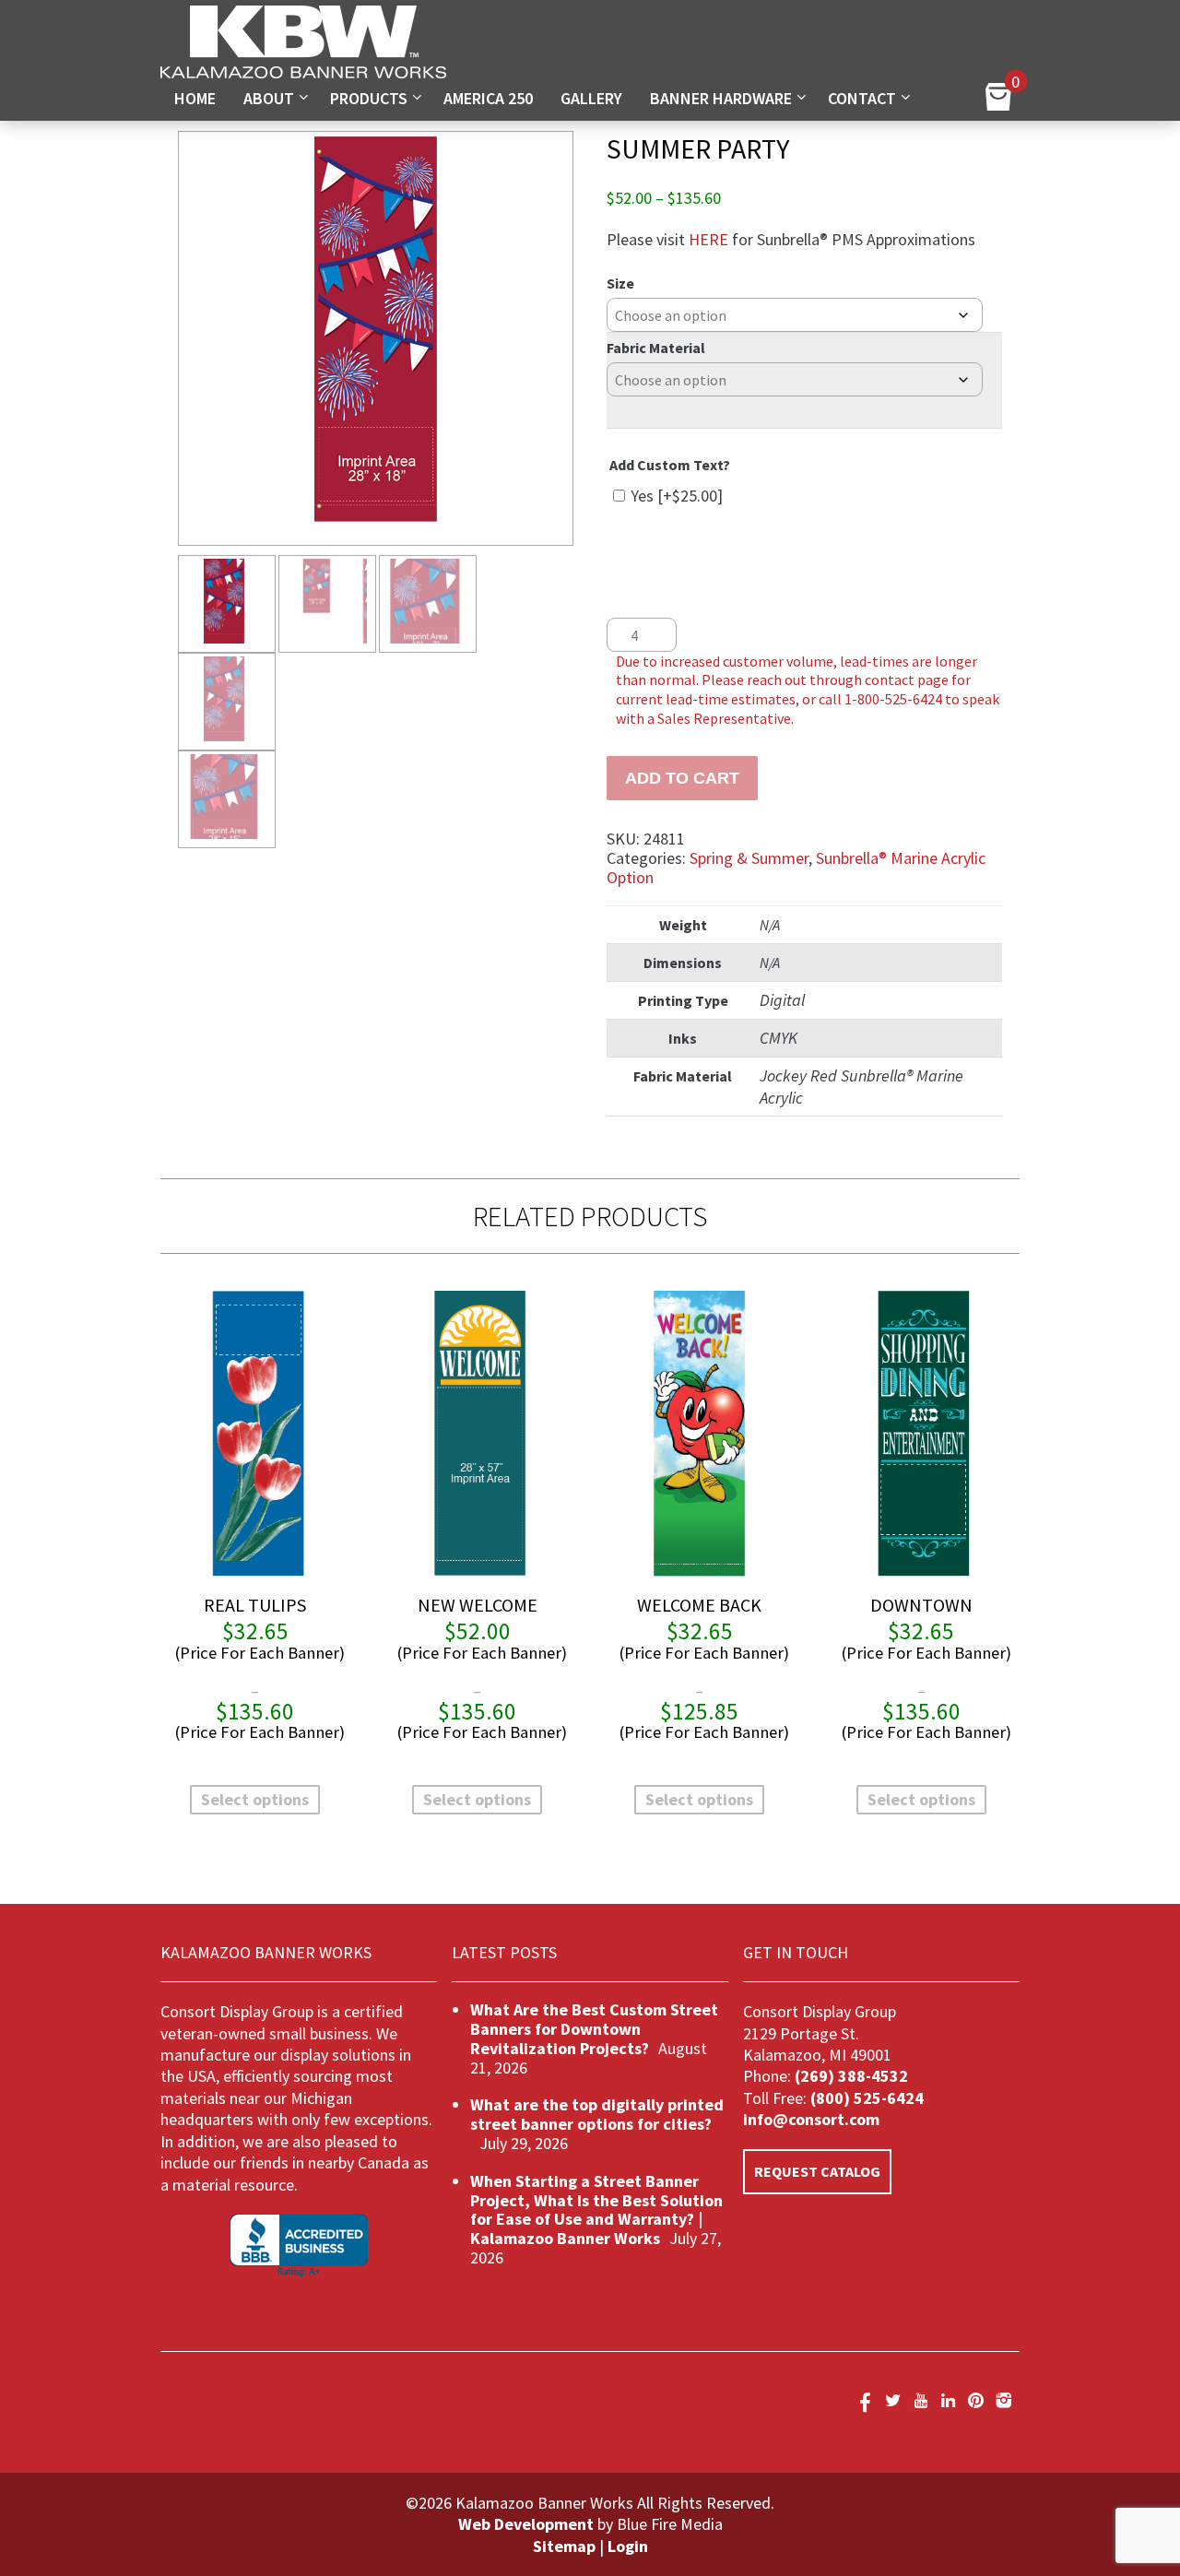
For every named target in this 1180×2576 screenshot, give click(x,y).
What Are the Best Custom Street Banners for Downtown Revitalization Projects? (594, 2029)
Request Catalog (817, 2171)
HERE (708, 239)
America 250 (488, 98)
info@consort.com (811, 2119)
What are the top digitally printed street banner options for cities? (597, 2114)
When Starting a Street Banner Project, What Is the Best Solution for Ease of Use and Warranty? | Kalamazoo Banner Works (596, 2210)
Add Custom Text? (670, 465)
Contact (862, 98)
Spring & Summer (749, 858)
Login (628, 2546)
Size (620, 283)
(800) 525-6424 (865, 2098)
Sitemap (564, 2546)
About (269, 98)
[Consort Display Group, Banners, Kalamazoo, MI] (299, 2245)
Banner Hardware (721, 98)
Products (369, 98)
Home (195, 98)
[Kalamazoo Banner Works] (303, 73)
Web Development (526, 2524)
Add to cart (682, 778)
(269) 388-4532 (851, 2076)
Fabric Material (656, 348)
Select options (255, 1799)
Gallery (591, 98)
